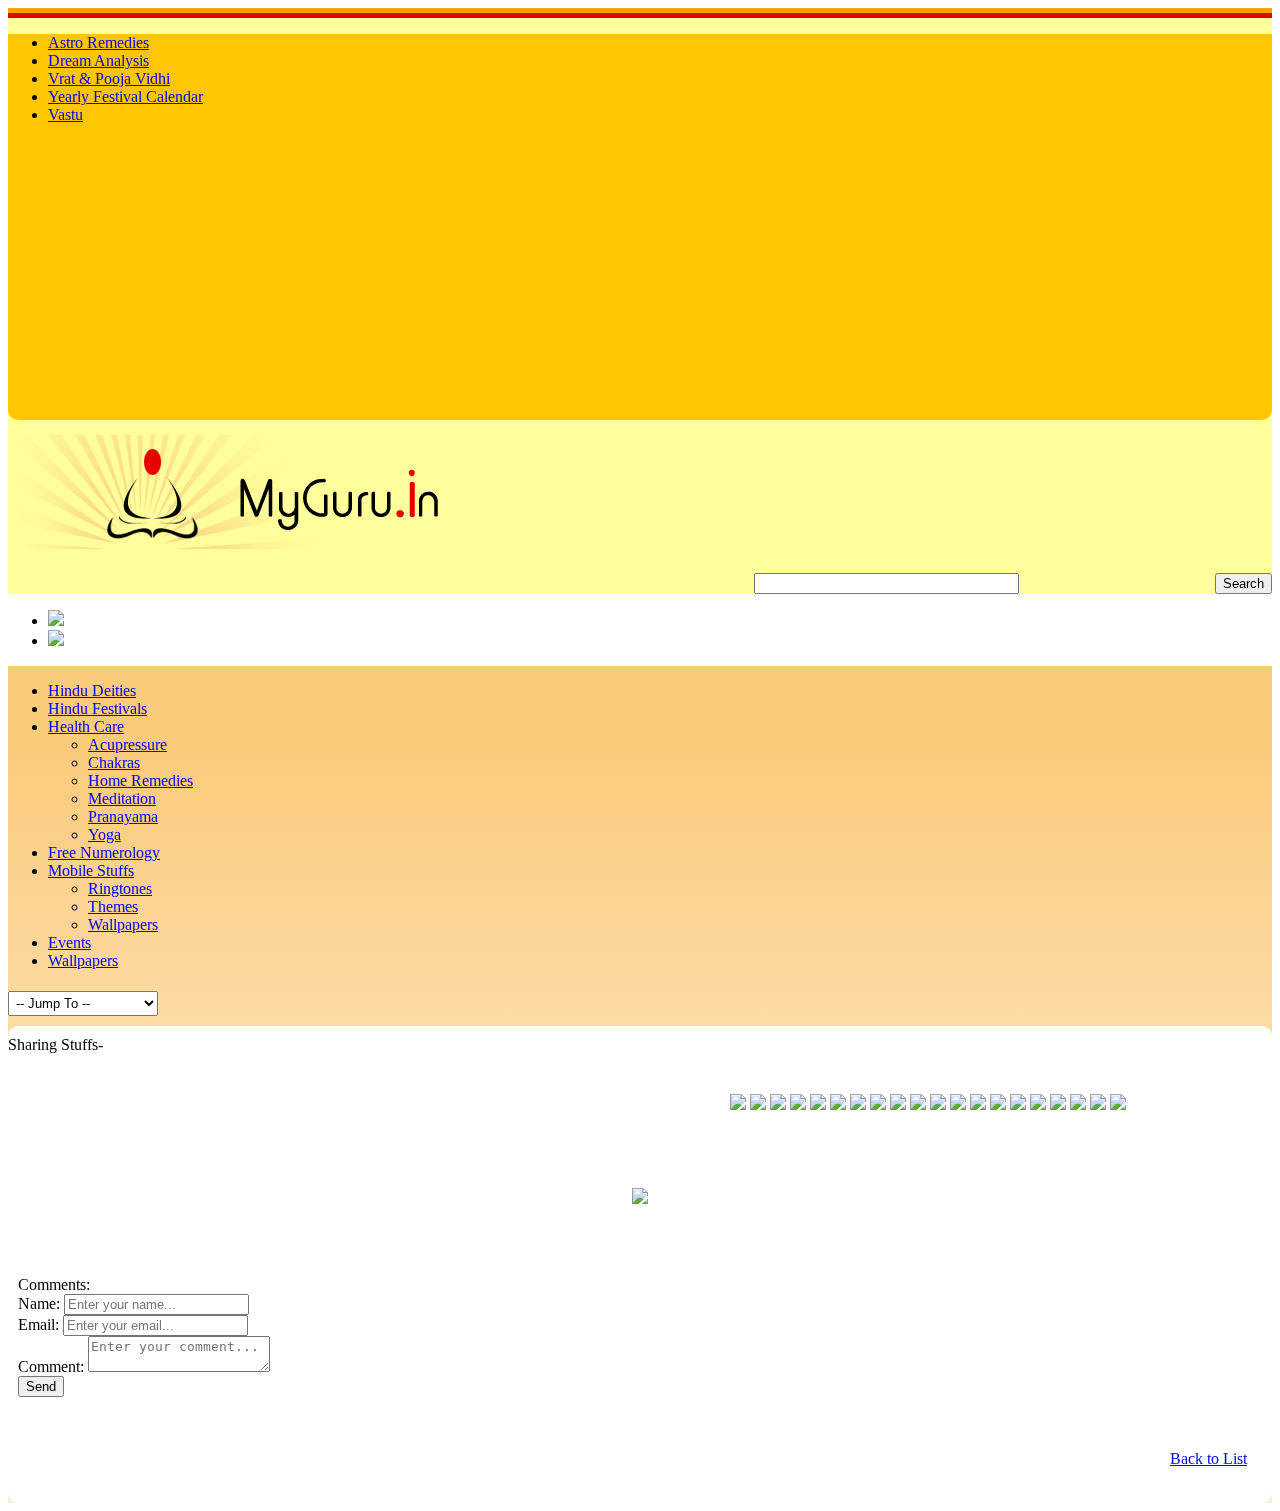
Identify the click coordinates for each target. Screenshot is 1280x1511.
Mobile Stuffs (91, 870)
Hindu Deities (92, 690)
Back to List (1208, 1458)
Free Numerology (104, 852)
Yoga (104, 834)
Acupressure (127, 744)
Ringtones (120, 888)
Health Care (86, 726)
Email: (38, 1324)
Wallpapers (123, 924)
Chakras (114, 762)
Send (41, 1386)
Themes (113, 906)
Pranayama (123, 816)
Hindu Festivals (97, 708)
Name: (39, 1303)
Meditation (122, 798)
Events (69, 942)
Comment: (51, 1366)
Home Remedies (140, 780)
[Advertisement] (640, 280)
